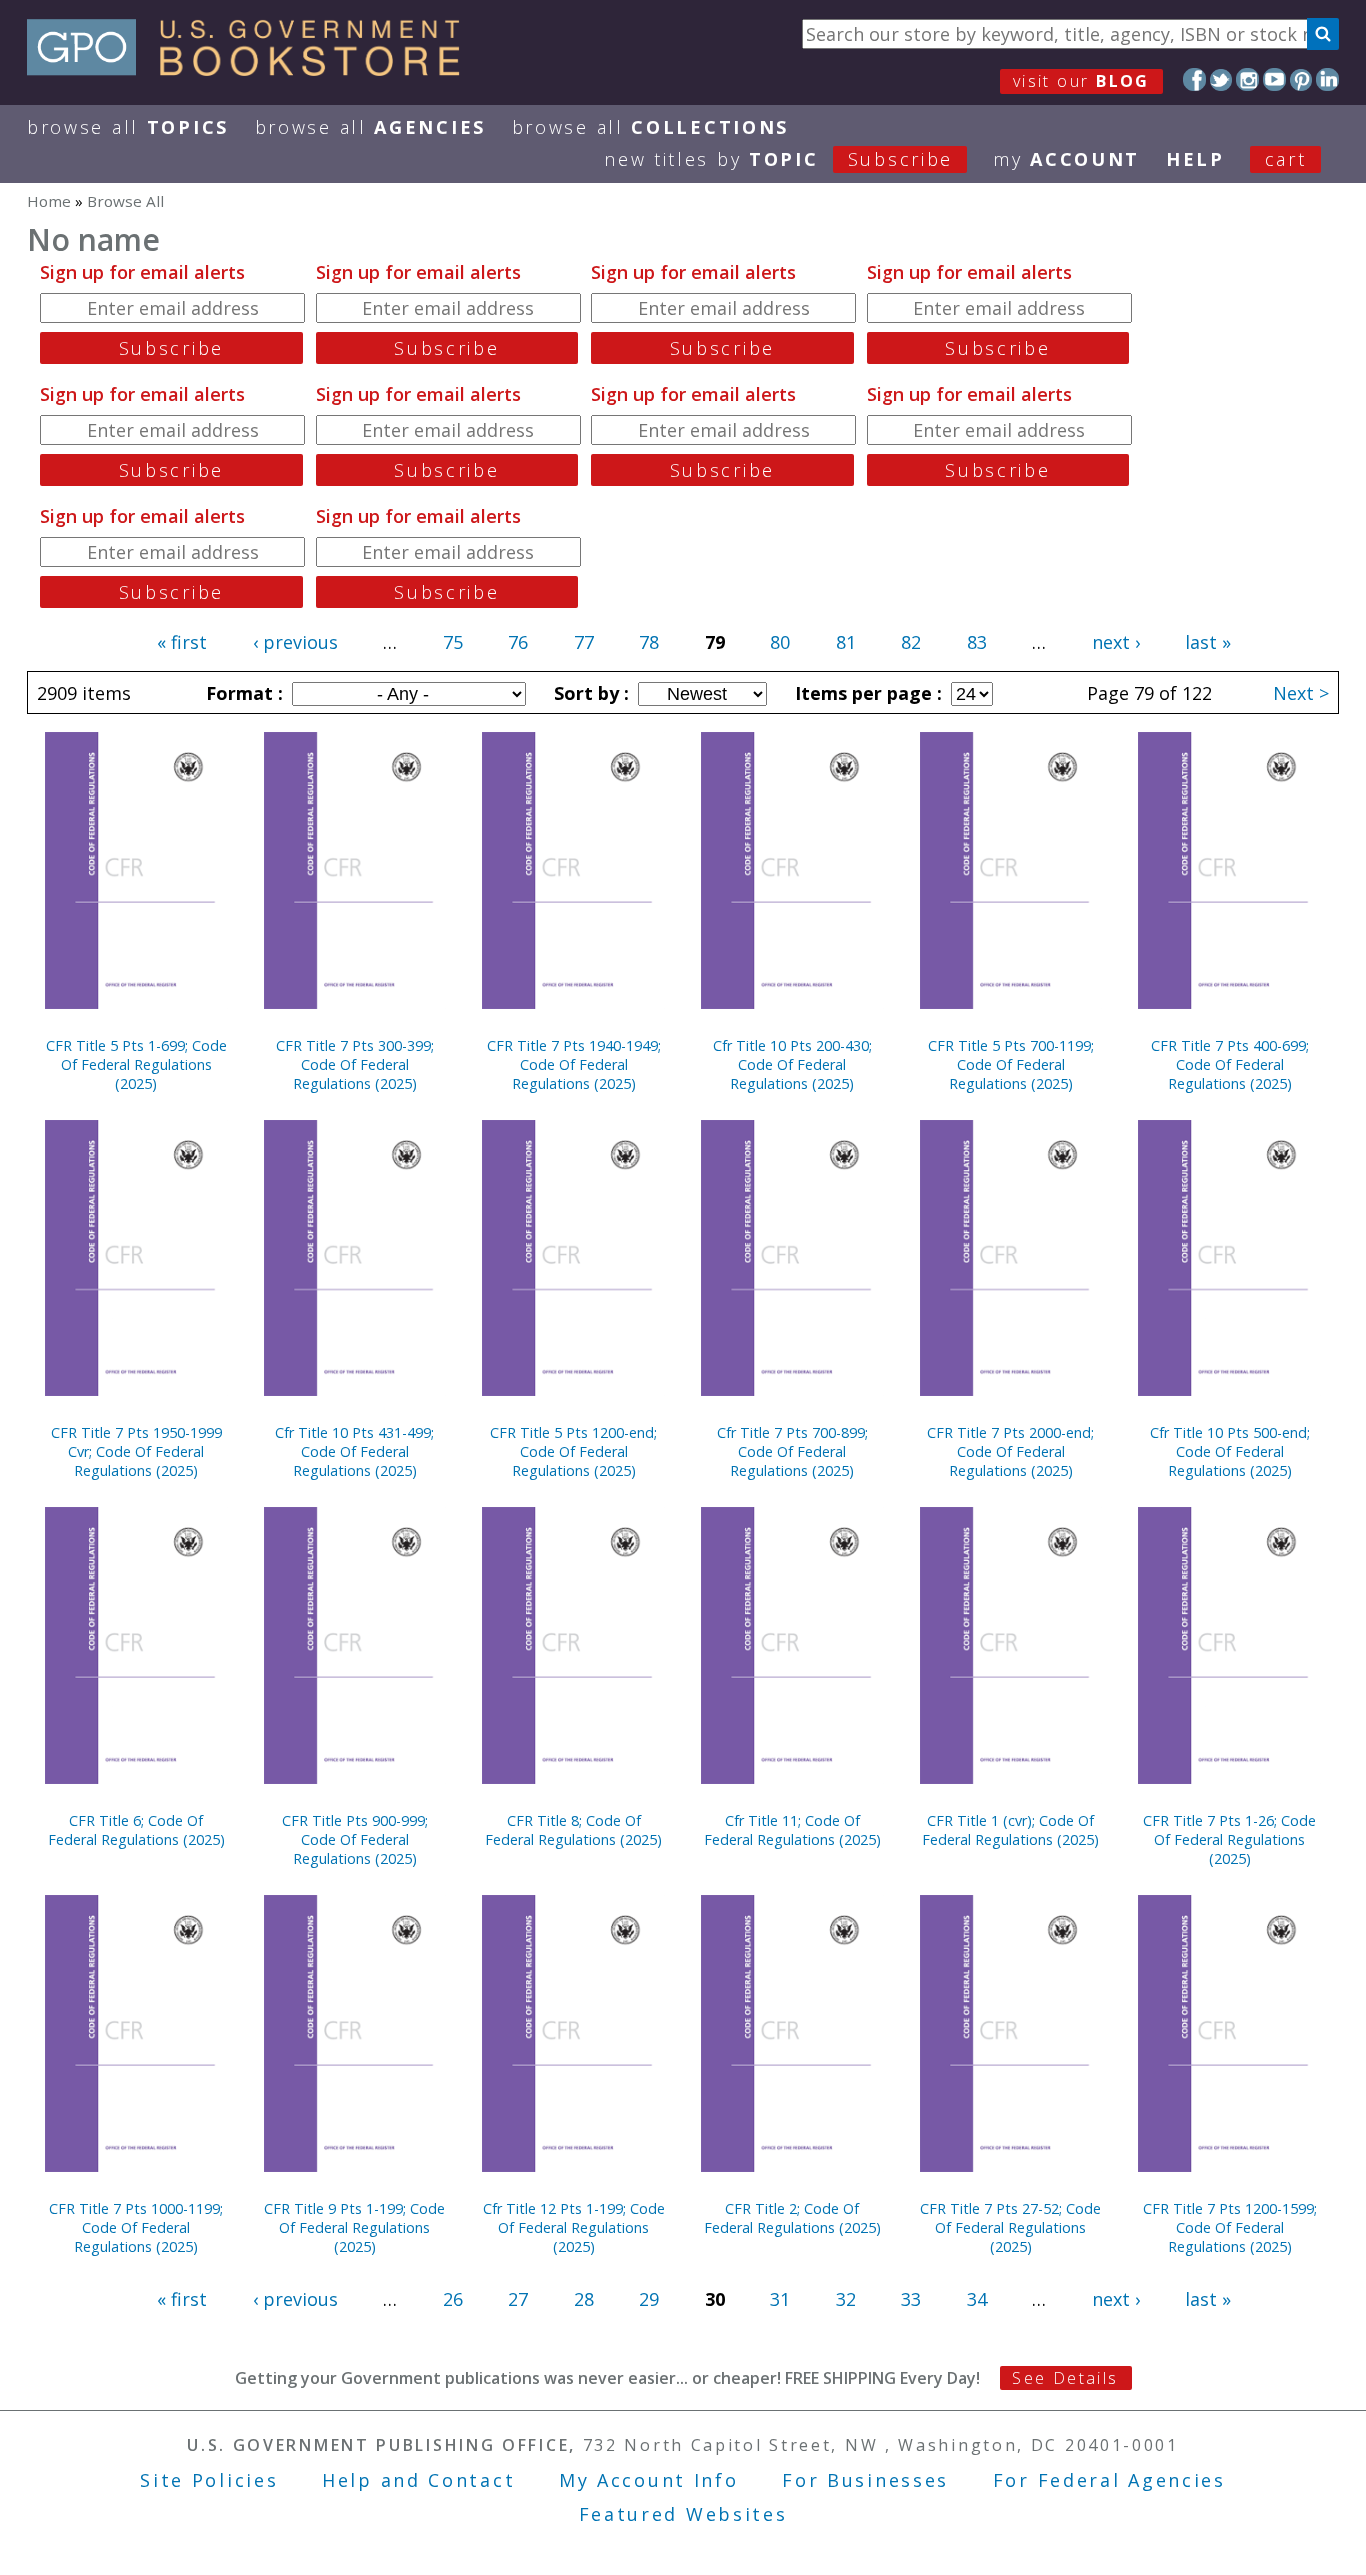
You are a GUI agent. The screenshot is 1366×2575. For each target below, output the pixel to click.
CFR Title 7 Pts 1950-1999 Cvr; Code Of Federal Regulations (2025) (136, 1451)
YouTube (1274, 79)
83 (977, 642)
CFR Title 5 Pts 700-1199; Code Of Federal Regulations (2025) (1011, 1064)
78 (649, 642)
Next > (1301, 693)
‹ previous (295, 642)
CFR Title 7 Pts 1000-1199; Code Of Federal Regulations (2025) (136, 2227)
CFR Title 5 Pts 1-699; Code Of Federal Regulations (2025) (136, 1064)
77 (584, 642)
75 (453, 642)
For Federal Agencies (1109, 2480)
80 (780, 642)
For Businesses (865, 2480)
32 (846, 2299)
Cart (1286, 159)
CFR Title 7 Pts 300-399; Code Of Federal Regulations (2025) (355, 1064)
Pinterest (1301, 79)
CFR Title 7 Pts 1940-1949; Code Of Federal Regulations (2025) (574, 1064)
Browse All (128, 127)
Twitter (1221, 79)
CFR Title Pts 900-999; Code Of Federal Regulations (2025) (355, 1839)
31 (780, 2299)
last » (1208, 642)
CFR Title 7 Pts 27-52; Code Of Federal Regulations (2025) (1010, 2227)
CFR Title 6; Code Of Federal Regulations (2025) (136, 1830)
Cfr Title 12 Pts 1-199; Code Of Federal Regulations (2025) (574, 2227)
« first (182, 642)
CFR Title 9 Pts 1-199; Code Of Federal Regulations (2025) (354, 2227)
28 (584, 2299)
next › (1116, 642)
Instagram (1247, 79)
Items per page (866, 693)
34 (977, 2299)
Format (242, 693)
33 (911, 2299)
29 (649, 2299)
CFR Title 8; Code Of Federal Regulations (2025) (573, 1830)
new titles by (778, 159)
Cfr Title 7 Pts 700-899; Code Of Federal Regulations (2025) (792, 1451)
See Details (1065, 2378)
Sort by (589, 693)
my (1066, 159)
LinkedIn (1327, 79)
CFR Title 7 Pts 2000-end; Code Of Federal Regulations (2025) (1010, 1451)
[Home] (252, 69)
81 (846, 642)
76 (518, 642)
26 (453, 2299)
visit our (1081, 81)
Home (49, 201)
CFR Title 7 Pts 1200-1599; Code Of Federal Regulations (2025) (1230, 2227)
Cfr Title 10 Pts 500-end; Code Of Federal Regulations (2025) (1230, 1451)
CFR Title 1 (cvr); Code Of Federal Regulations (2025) (1010, 1830)
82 (911, 642)
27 (518, 2299)
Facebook (1194, 79)
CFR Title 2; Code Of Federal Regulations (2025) (792, 2218)
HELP (1195, 159)
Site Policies (209, 2480)
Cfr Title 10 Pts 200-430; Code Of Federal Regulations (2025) (792, 1064)
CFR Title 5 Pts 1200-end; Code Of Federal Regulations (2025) (573, 1451)
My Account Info (649, 2480)
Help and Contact (418, 2480)
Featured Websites (683, 2514)
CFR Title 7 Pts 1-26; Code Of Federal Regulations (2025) (1229, 1839)
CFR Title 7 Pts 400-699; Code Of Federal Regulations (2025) (1230, 1064)
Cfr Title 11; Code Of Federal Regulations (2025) (792, 1830)
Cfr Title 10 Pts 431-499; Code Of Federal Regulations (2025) (354, 1451)
